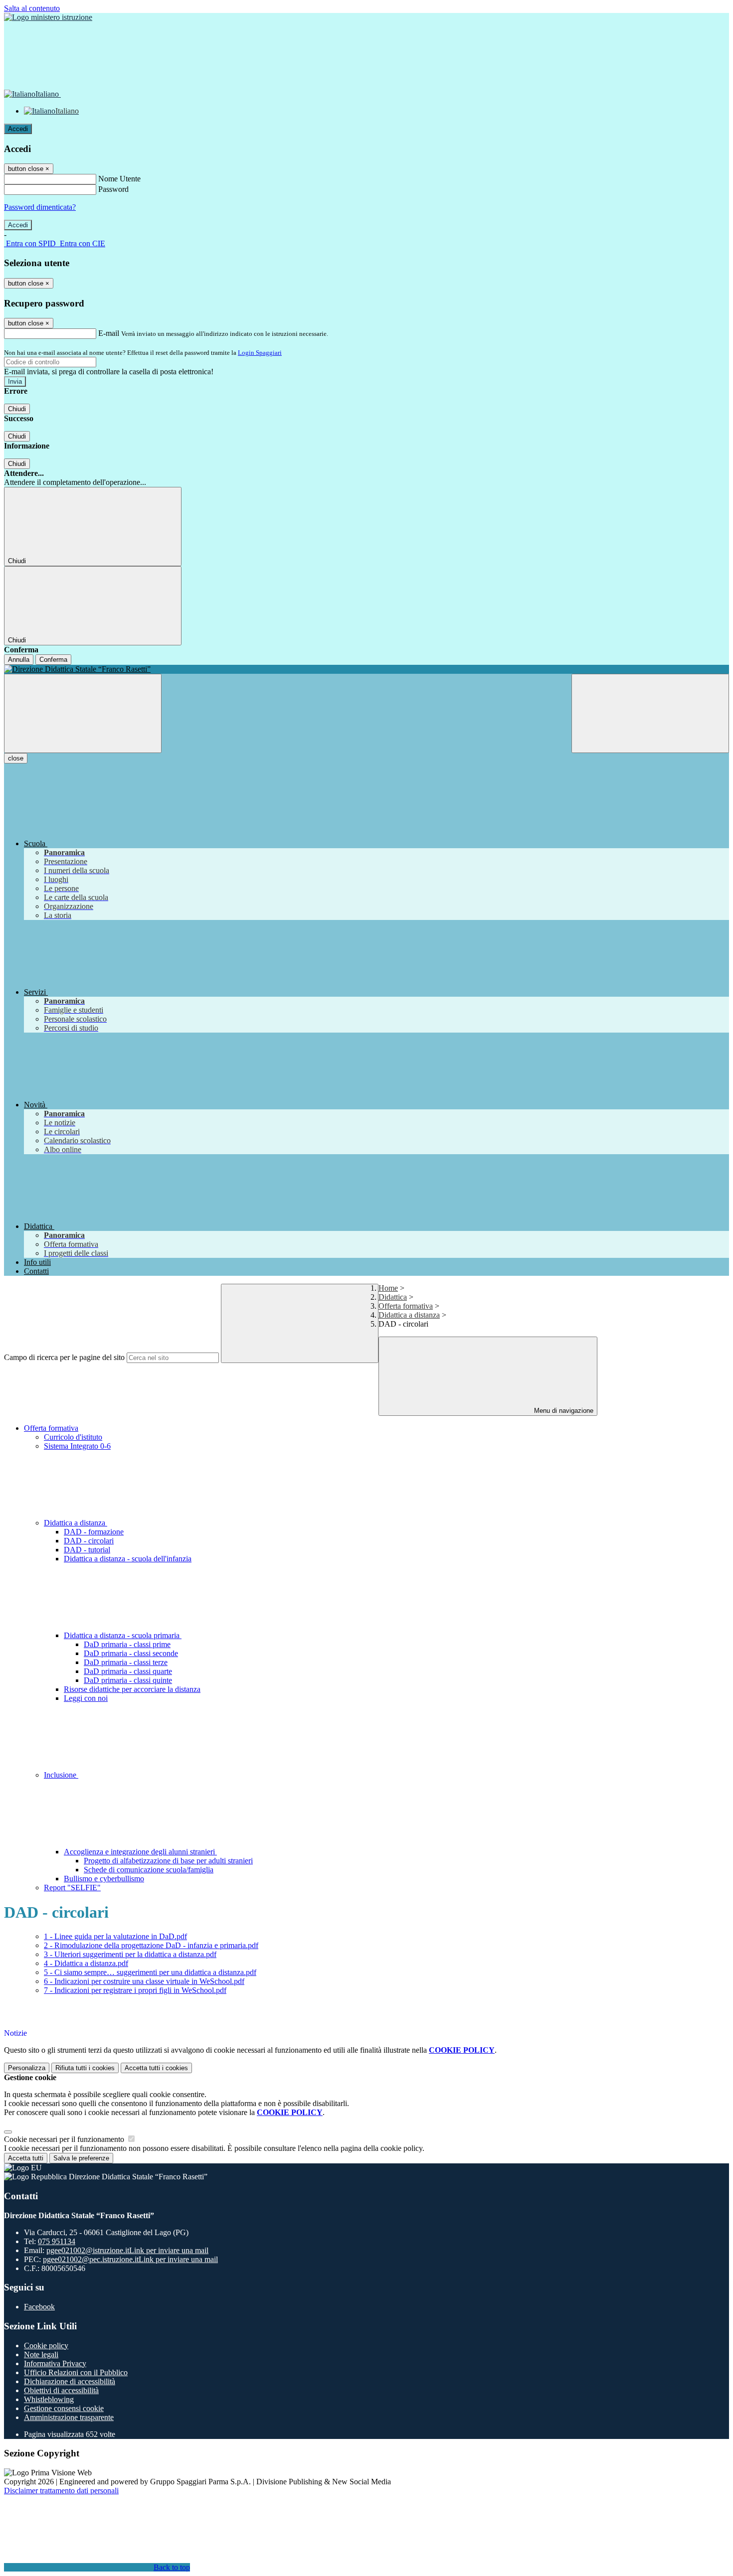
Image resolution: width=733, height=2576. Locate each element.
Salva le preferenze (81, 2158)
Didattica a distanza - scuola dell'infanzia (128, 1559)
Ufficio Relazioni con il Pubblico (76, 2372)
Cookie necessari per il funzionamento (65, 2139)
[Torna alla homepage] (366, 669)
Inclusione (61, 1775)
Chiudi (17, 409)
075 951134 (57, 2241)
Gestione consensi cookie (64, 2408)
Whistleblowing (49, 2399)
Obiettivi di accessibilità (61, 2390)
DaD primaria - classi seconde (131, 1653)
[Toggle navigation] (83, 713)
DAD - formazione (94, 1532)
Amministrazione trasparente (69, 2417)
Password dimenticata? (40, 207)
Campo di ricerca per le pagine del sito (64, 1357)
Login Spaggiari (260, 353)
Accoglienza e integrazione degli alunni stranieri (140, 1852)
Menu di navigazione (563, 1411)
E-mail (109, 333)
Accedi (18, 129)
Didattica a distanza (409, 1315)
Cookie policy (46, 2346)
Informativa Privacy (55, 2363)
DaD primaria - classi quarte (128, 1671)
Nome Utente (119, 179)
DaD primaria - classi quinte (128, 1680)
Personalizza (27, 2068)
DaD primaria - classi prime (127, 1644)
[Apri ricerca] (650, 713)
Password (113, 189)
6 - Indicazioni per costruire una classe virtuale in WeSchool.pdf (144, 1981)
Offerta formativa (406, 1306)
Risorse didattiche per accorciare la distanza (132, 1689)
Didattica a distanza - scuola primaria (123, 1635)
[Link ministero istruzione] (48, 17)
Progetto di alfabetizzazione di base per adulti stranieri (168, 1861)
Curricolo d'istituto (73, 1437)
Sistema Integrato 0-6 (77, 1446)
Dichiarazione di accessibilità (70, 2381)
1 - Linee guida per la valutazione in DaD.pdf (115, 1936)
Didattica (393, 1297)
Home (388, 1288)
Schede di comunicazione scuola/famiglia (149, 1870)
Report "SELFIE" (72, 1888)
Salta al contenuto (32, 8)
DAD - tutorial (87, 1550)
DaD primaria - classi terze (126, 1662)
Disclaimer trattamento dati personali (61, 2491)
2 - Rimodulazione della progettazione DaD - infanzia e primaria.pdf (151, 1945)
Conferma (53, 660)
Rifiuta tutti (85, 2068)
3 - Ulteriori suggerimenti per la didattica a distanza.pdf (130, 1954)
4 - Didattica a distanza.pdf (86, 1963)
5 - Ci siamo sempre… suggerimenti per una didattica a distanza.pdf (150, 1972)
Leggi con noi (86, 1698)
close (16, 758)
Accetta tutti (156, 2068)
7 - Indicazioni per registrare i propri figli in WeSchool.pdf (135, 1990)
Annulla (19, 660)
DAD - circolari (89, 1541)
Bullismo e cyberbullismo (104, 1879)
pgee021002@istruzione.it (127, 2250)
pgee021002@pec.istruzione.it (130, 2259)
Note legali (41, 2354)
